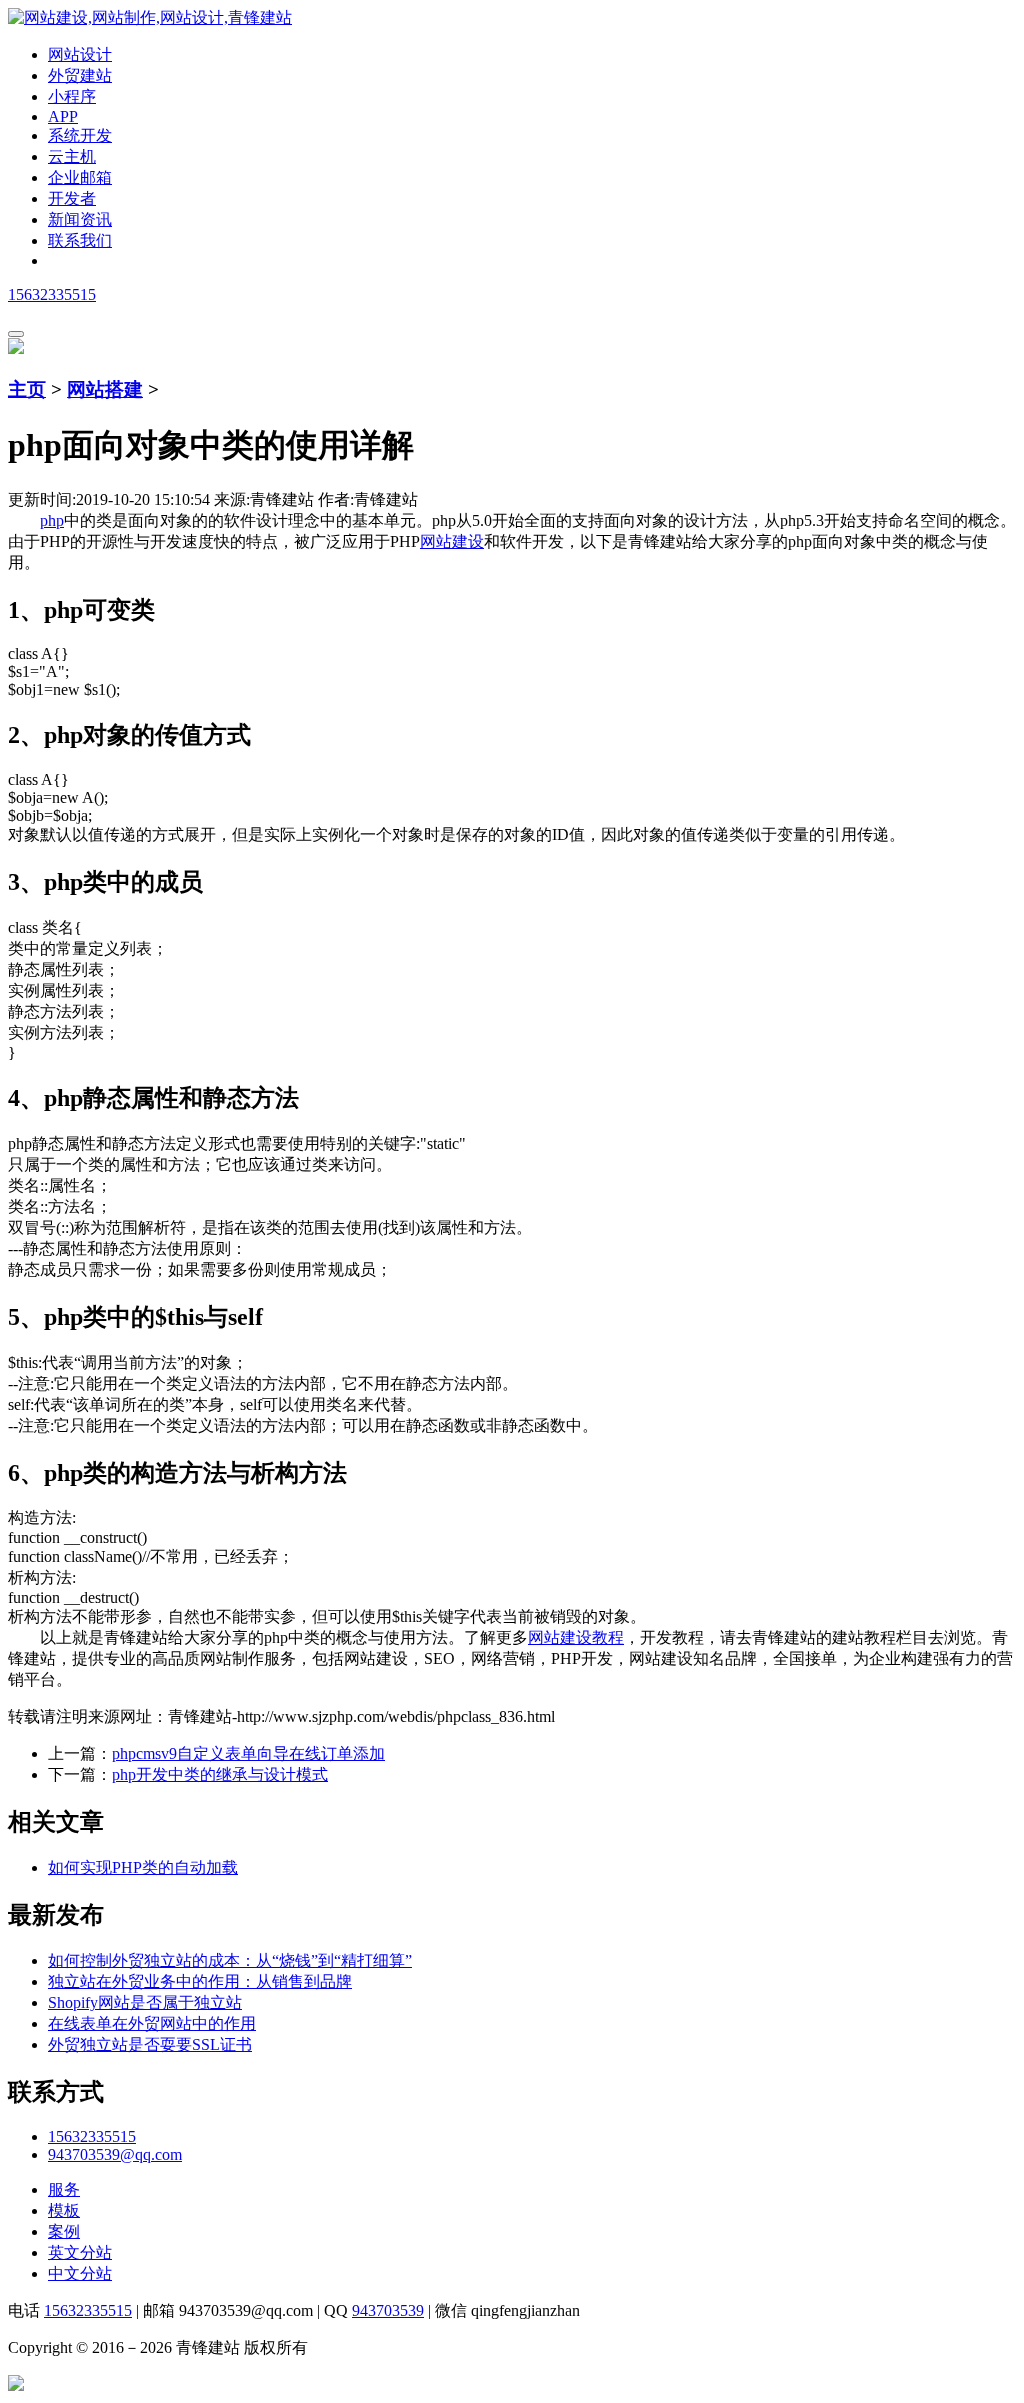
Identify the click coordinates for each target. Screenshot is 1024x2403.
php (52, 520)
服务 (64, 2189)
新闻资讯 (80, 219)
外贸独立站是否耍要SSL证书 (150, 2044)
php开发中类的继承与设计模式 (220, 1774)
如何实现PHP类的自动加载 (143, 1867)
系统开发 (80, 135)
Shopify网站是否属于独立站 (145, 2002)
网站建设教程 (576, 1637)
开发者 (72, 198)
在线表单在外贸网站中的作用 (152, 2023)
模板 (64, 2210)
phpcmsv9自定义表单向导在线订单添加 (248, 1753)
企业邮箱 (80, 177)
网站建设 (452, 541)
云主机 (72, 156)
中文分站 (80, 2273)
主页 (27, 389)
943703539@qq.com (115, 2154)
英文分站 (80, 2252)
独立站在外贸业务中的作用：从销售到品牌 (200, 1981)
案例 (64, 2231)
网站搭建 (105, 389)
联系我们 (80, 240)
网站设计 (80, 54)
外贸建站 (80, 75)
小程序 (72, 96)
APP (63, 116)
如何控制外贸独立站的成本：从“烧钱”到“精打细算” (230, 1960)
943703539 (388, 2310)
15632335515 (52, 294)
